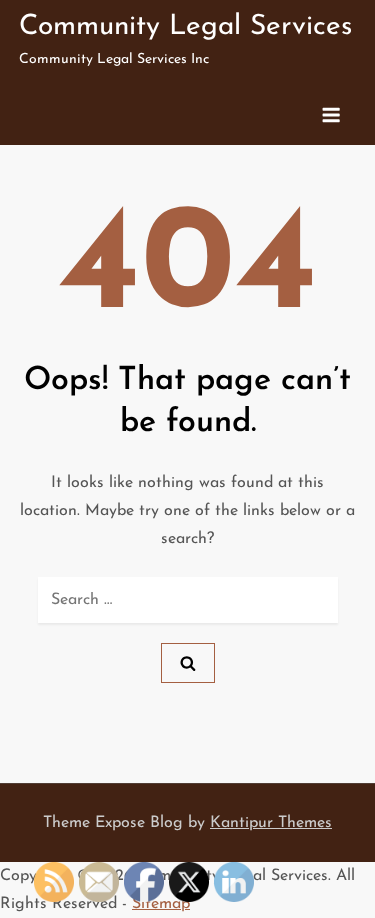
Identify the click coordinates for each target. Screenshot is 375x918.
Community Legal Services (185, 27)
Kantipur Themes (271, 823)
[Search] (188, 663)
